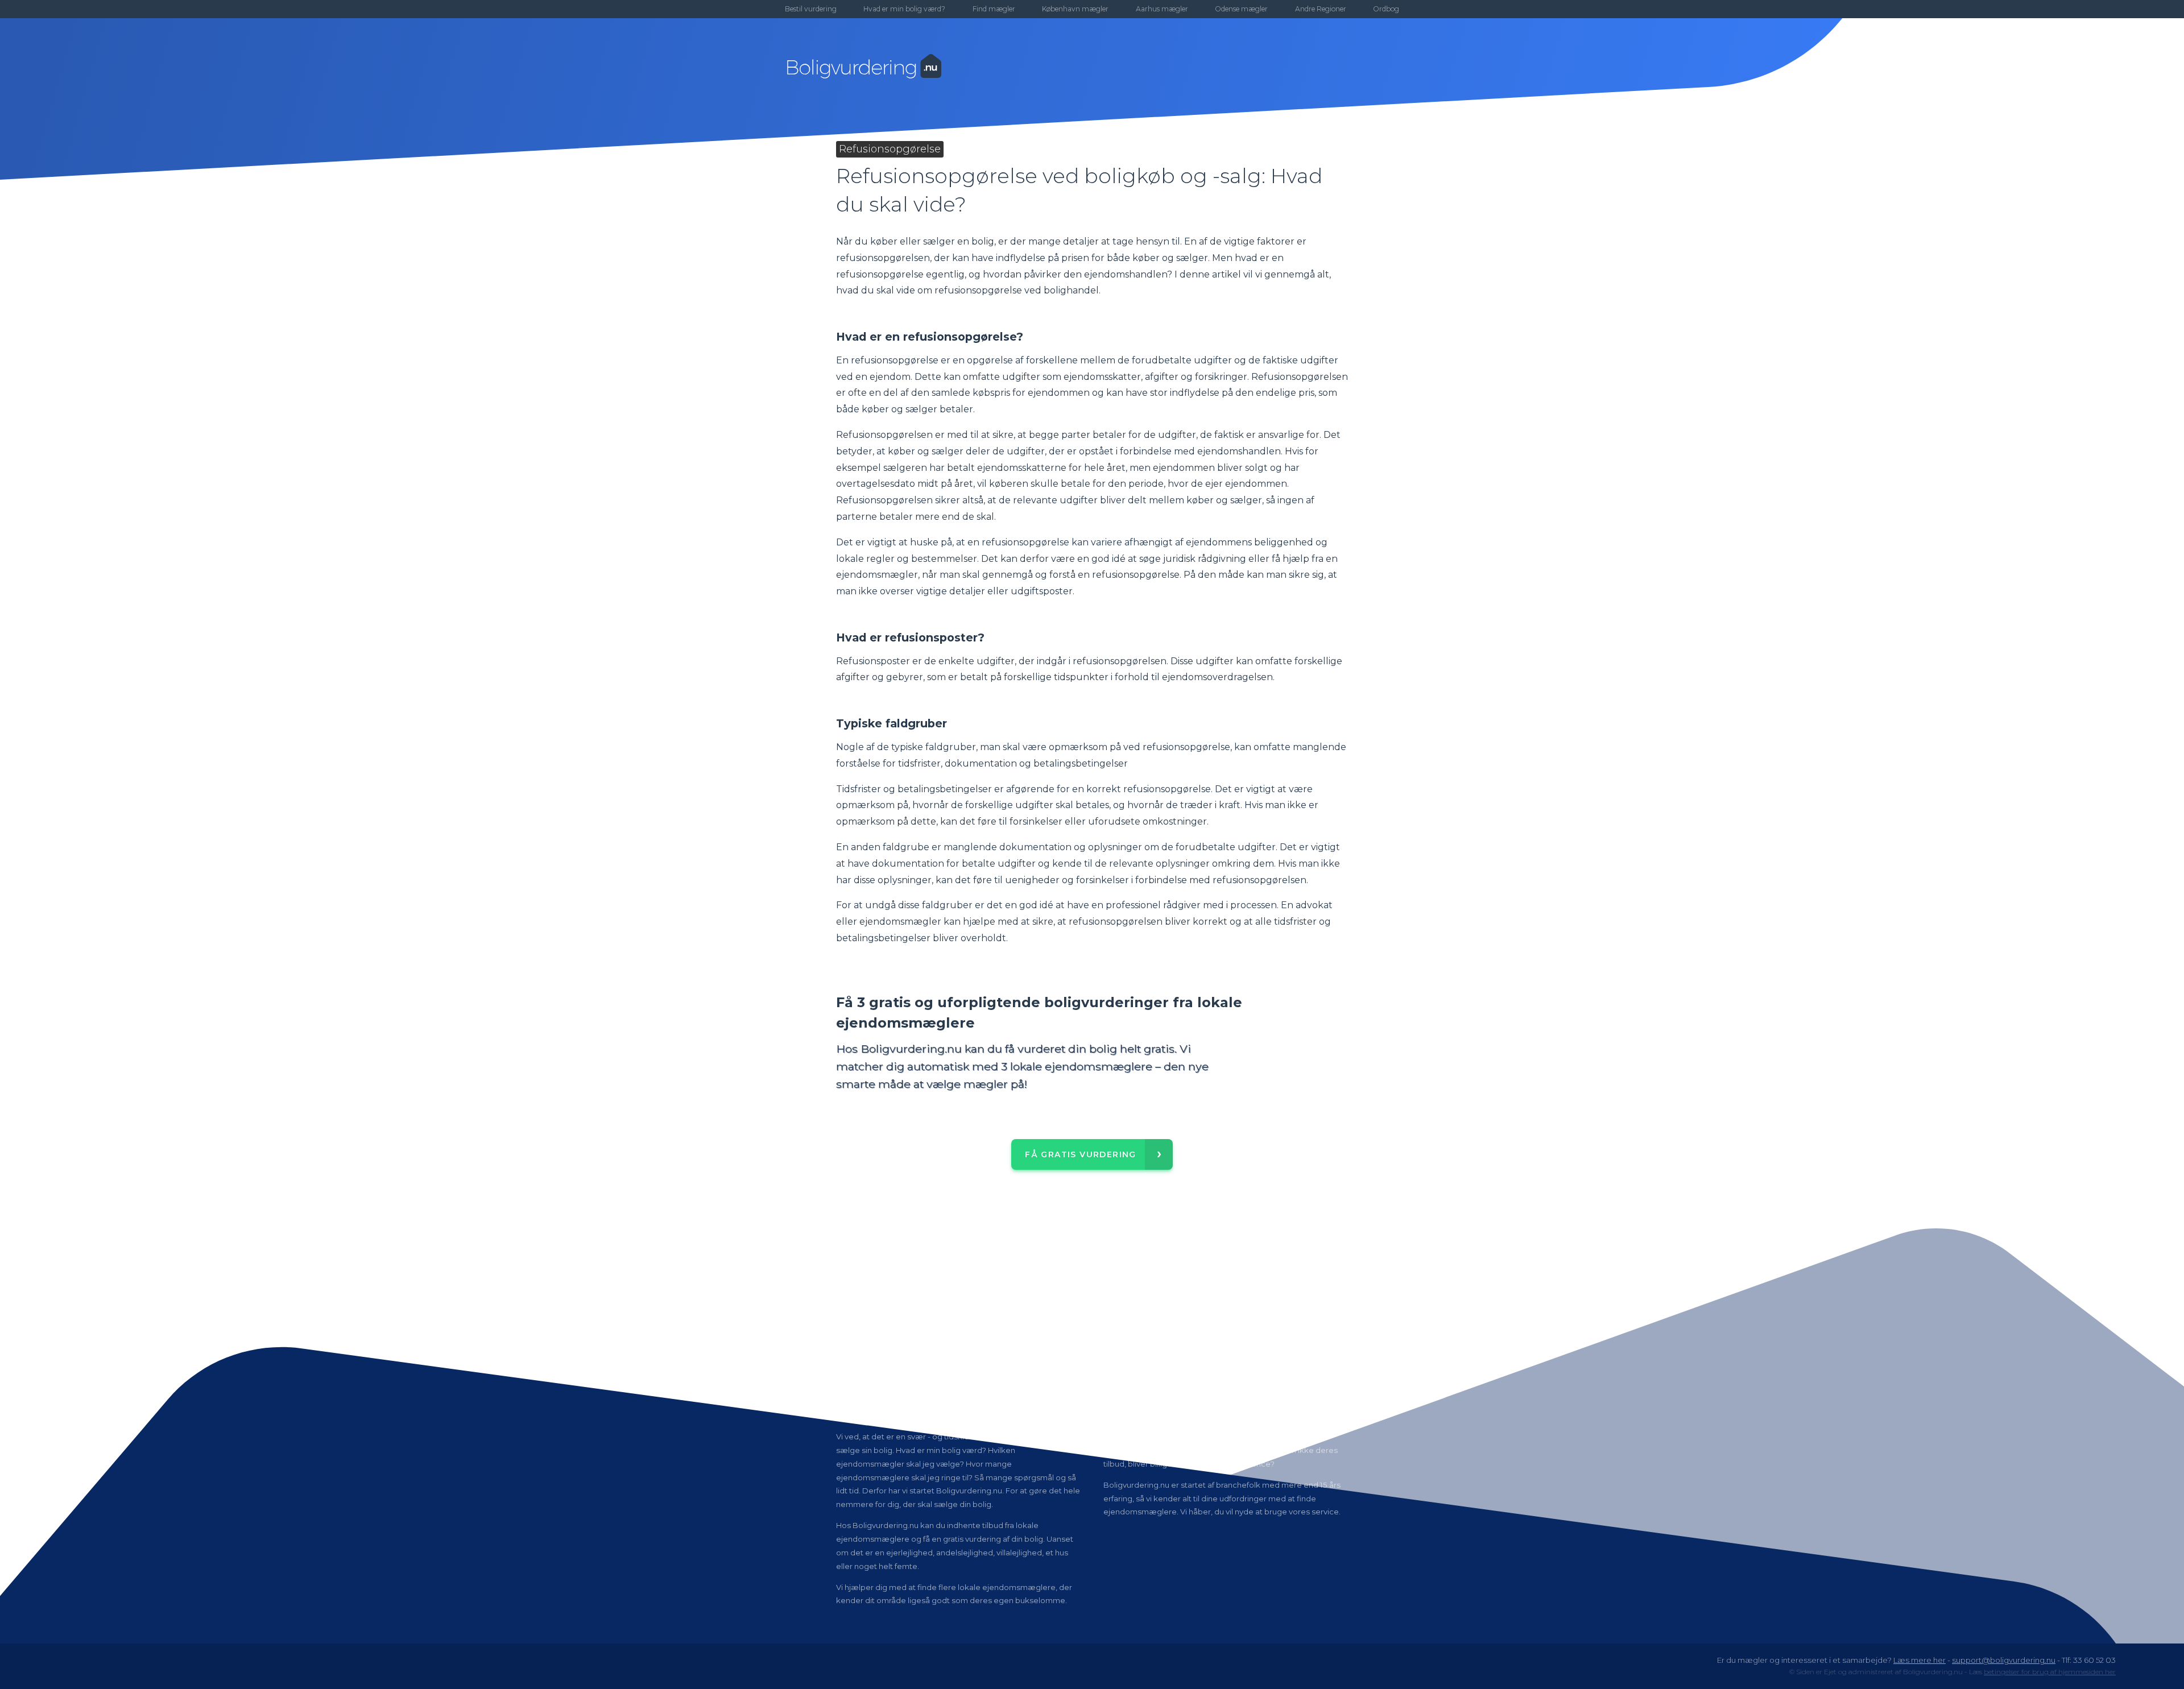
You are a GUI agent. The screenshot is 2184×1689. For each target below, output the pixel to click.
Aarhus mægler (1162, 9)
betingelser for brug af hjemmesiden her (2050, 1672)
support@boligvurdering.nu (2004, 1660)
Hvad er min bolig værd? (904, 9)
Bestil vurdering (811, 9)
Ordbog (1386, 9)
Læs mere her (1920, 1660)
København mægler (1075, 9)
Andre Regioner (1321, 9)
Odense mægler (1241, 9)
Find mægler (994, 9)
